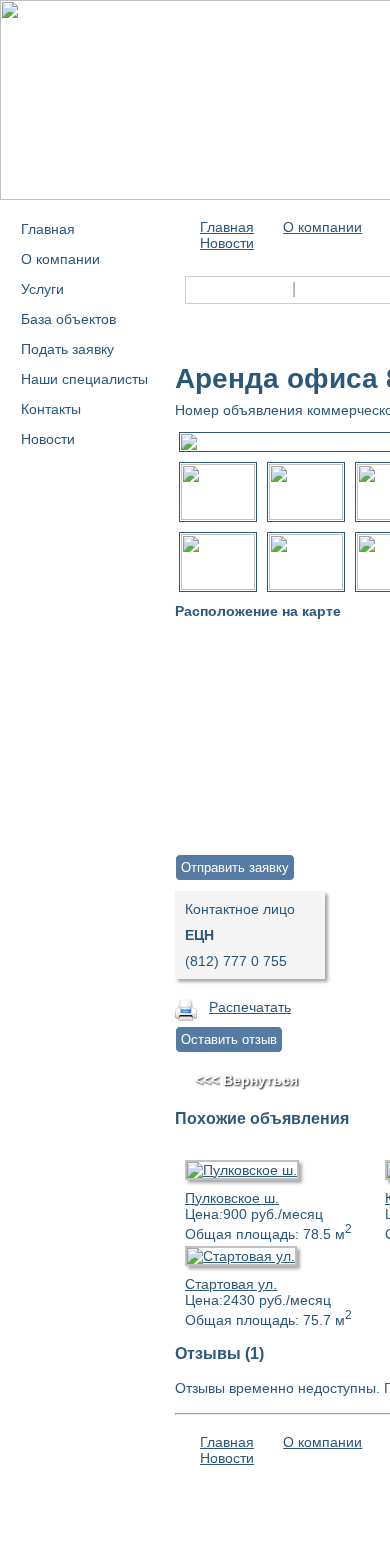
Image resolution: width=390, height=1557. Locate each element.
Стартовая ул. (231, 1284)
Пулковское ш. (232, 1198)
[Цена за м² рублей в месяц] (191, 312)
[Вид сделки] (191, 286)
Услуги (42, 289)
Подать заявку (67, 349)
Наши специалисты (84, 379)
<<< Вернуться (246, 1080)
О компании (60, 259)
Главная (48, 229)
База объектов (68, 319)
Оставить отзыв (229, 1039)
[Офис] (305, 286)
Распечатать (250, 1007)
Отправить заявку (235, 867)
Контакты (51, 409)
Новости (48, 439)
